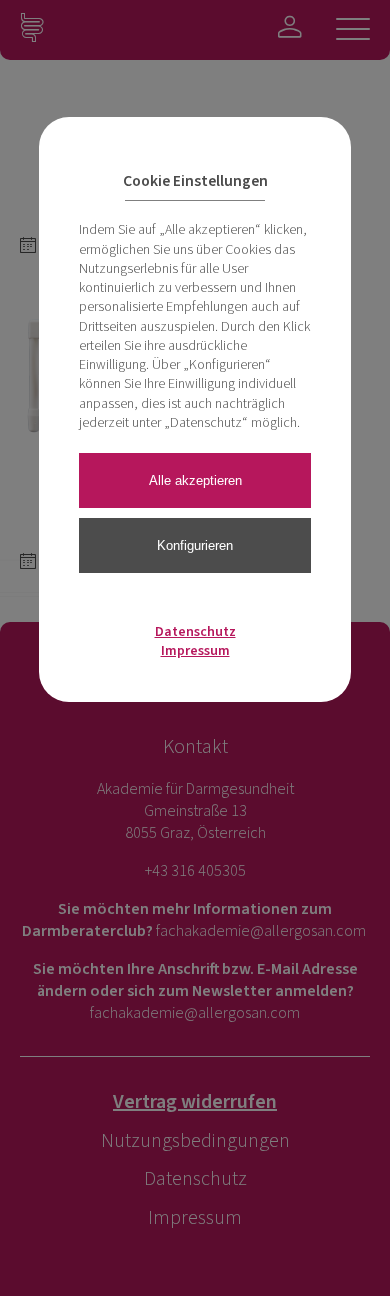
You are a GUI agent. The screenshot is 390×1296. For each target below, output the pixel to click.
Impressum (195, 651)
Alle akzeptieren (195, 480)
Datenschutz (195, 632)
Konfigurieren (195, 545)
